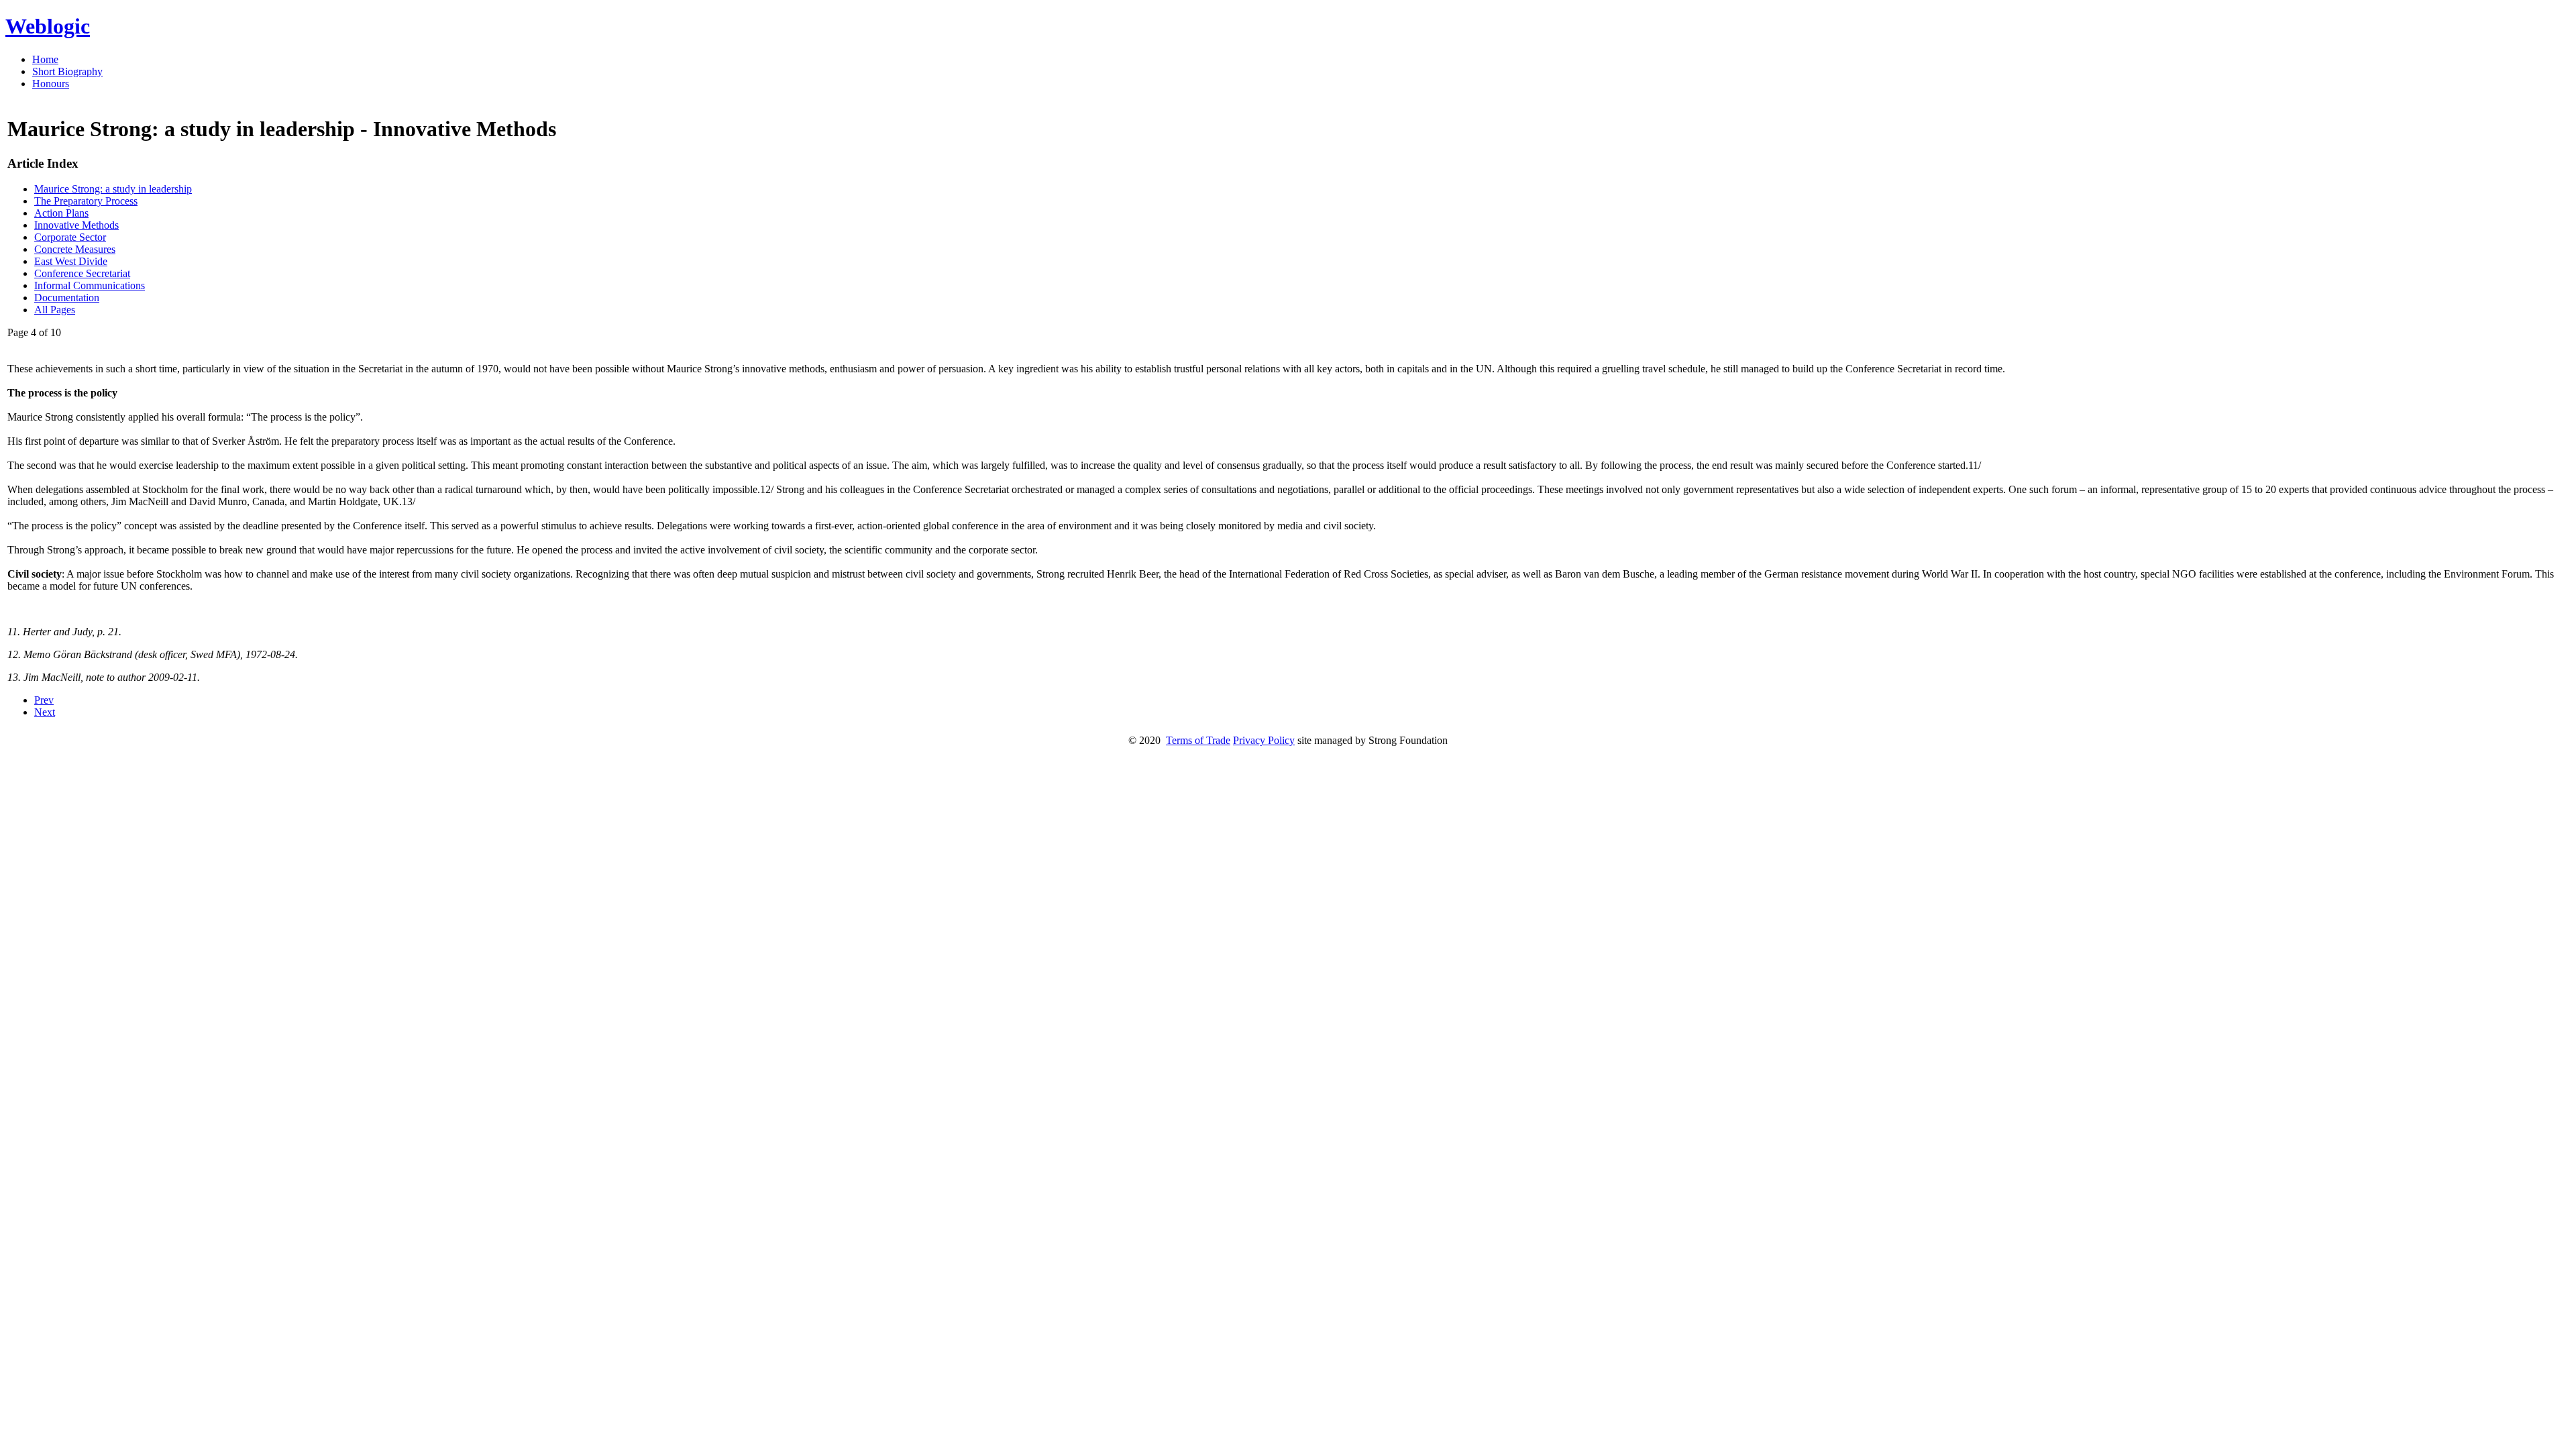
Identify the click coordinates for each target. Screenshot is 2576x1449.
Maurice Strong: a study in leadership (113, 189)
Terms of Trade (1198, 740)
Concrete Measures (75, 249)
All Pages (55, 310)
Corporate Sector (70, 237)
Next (45, 712)
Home (45, 59)
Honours (51, 84)
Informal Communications (90, 285)
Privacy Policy (1264, 740)
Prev (44, 700)
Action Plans (61, 213)
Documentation (67, 298)
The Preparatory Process (86, 201)
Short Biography (67, 71)
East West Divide (71, 261)
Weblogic (48, 26)
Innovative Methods (76, 225)
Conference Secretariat (82, 273)
